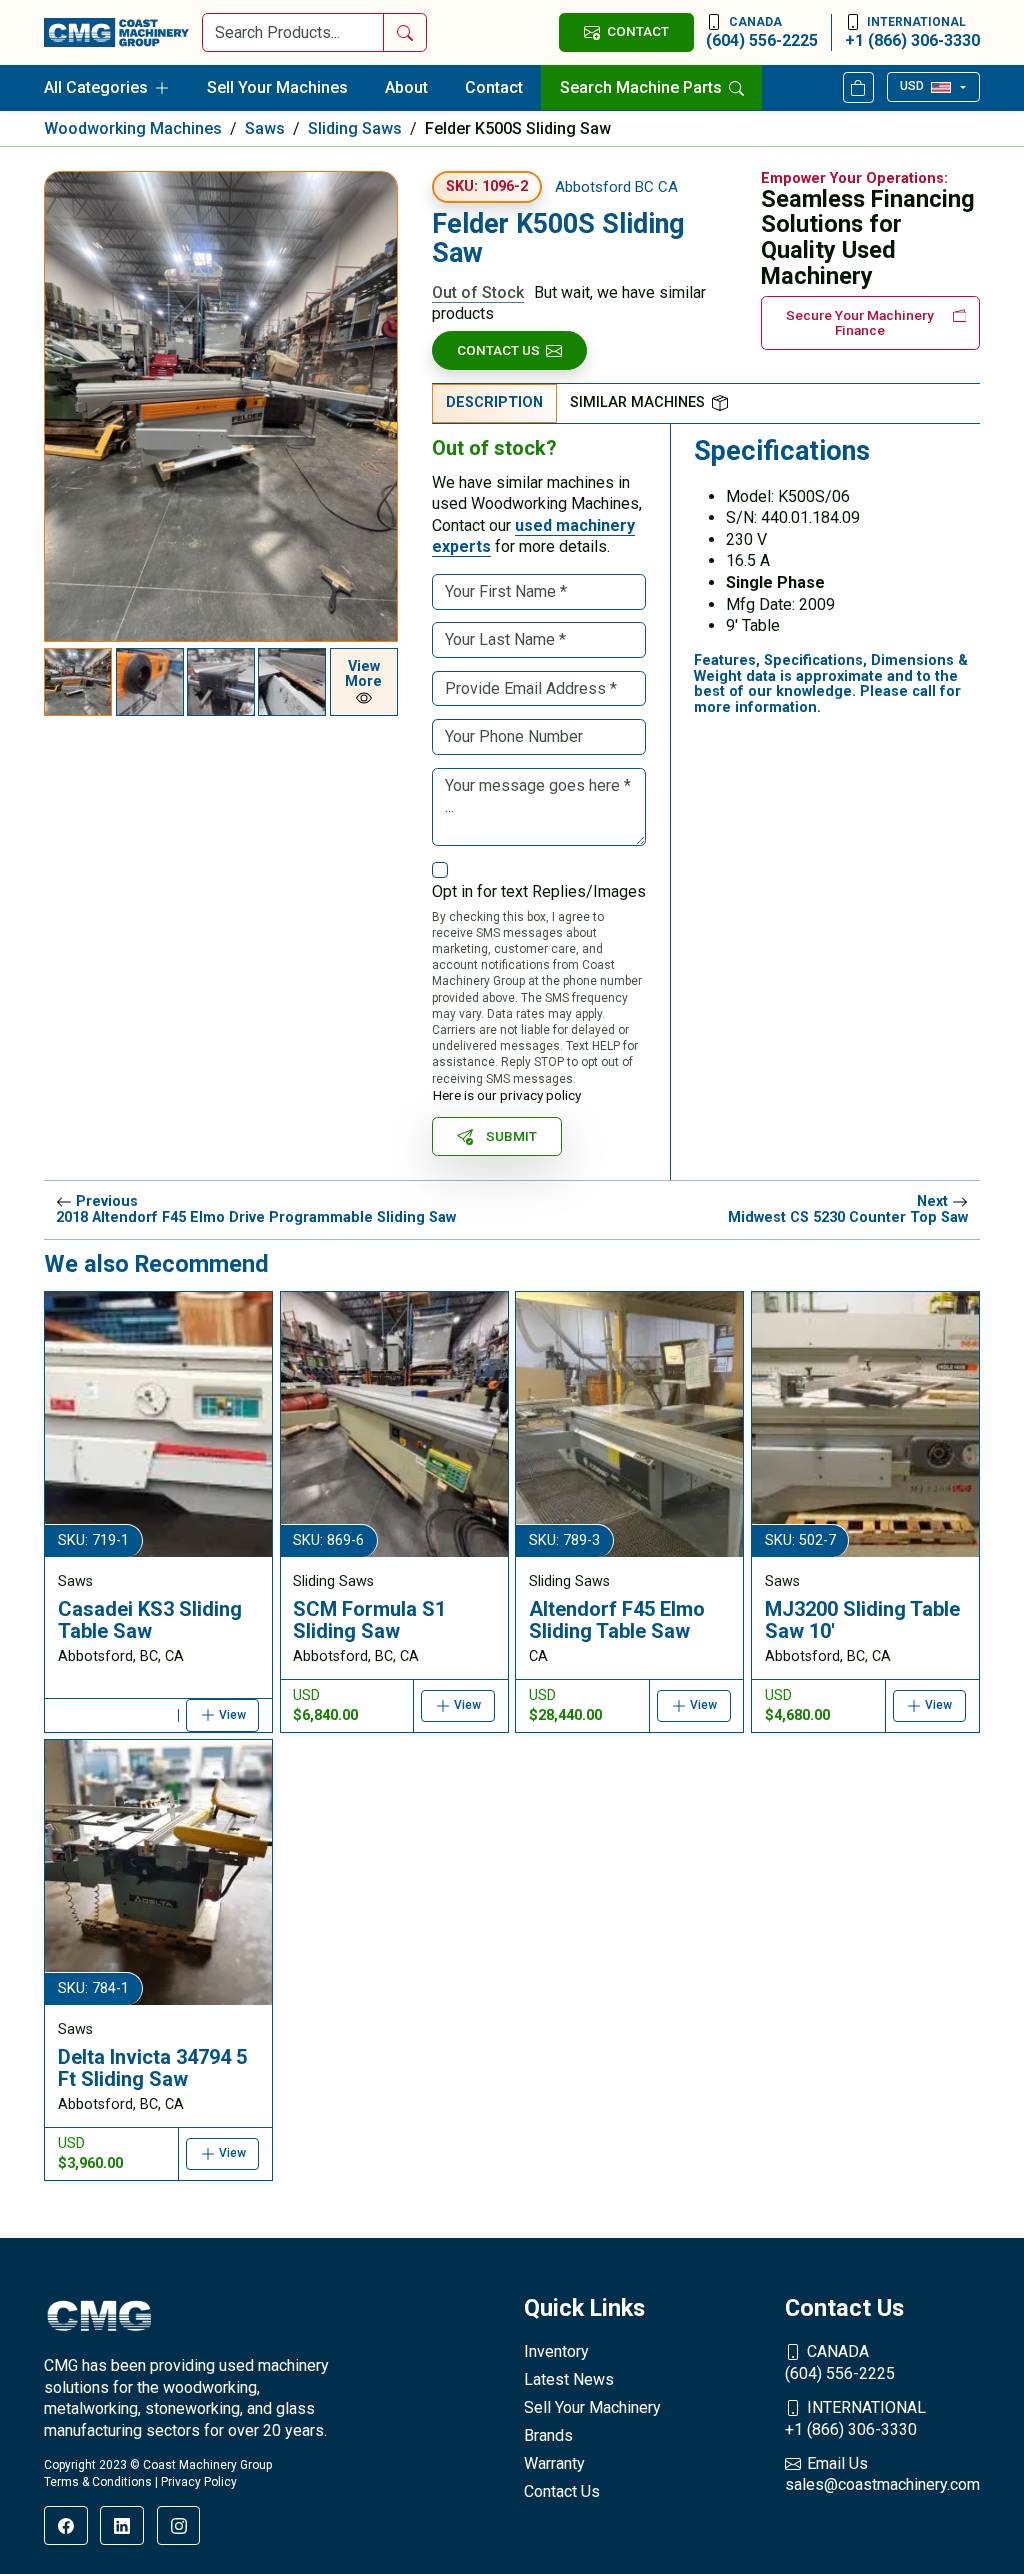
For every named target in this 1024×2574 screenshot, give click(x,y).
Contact (494, 87)
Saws (265, 128)
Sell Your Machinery (592, 2407)
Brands (548, 2435)
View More (363, 674)
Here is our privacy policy (507, 1095)
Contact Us (498, 350)
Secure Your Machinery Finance (860, 323)
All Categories (96, 87)
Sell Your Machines (277, 87)
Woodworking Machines (133, 128)
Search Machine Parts (643, 87)
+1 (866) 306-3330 (912, 32)
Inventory (556, 2351)
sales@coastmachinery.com (882, 2474)
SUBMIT (511, 1136)
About (406, 87)
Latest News (569, 2379)
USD (912, 86)
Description (494, 402)
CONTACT (638, 31)
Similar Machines (637, 402)
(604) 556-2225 (762, 32)
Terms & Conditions (98, 2482)
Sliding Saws (355, 128)
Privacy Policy (199, 2482)
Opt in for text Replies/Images (539, 891)
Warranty (554, 2463)
